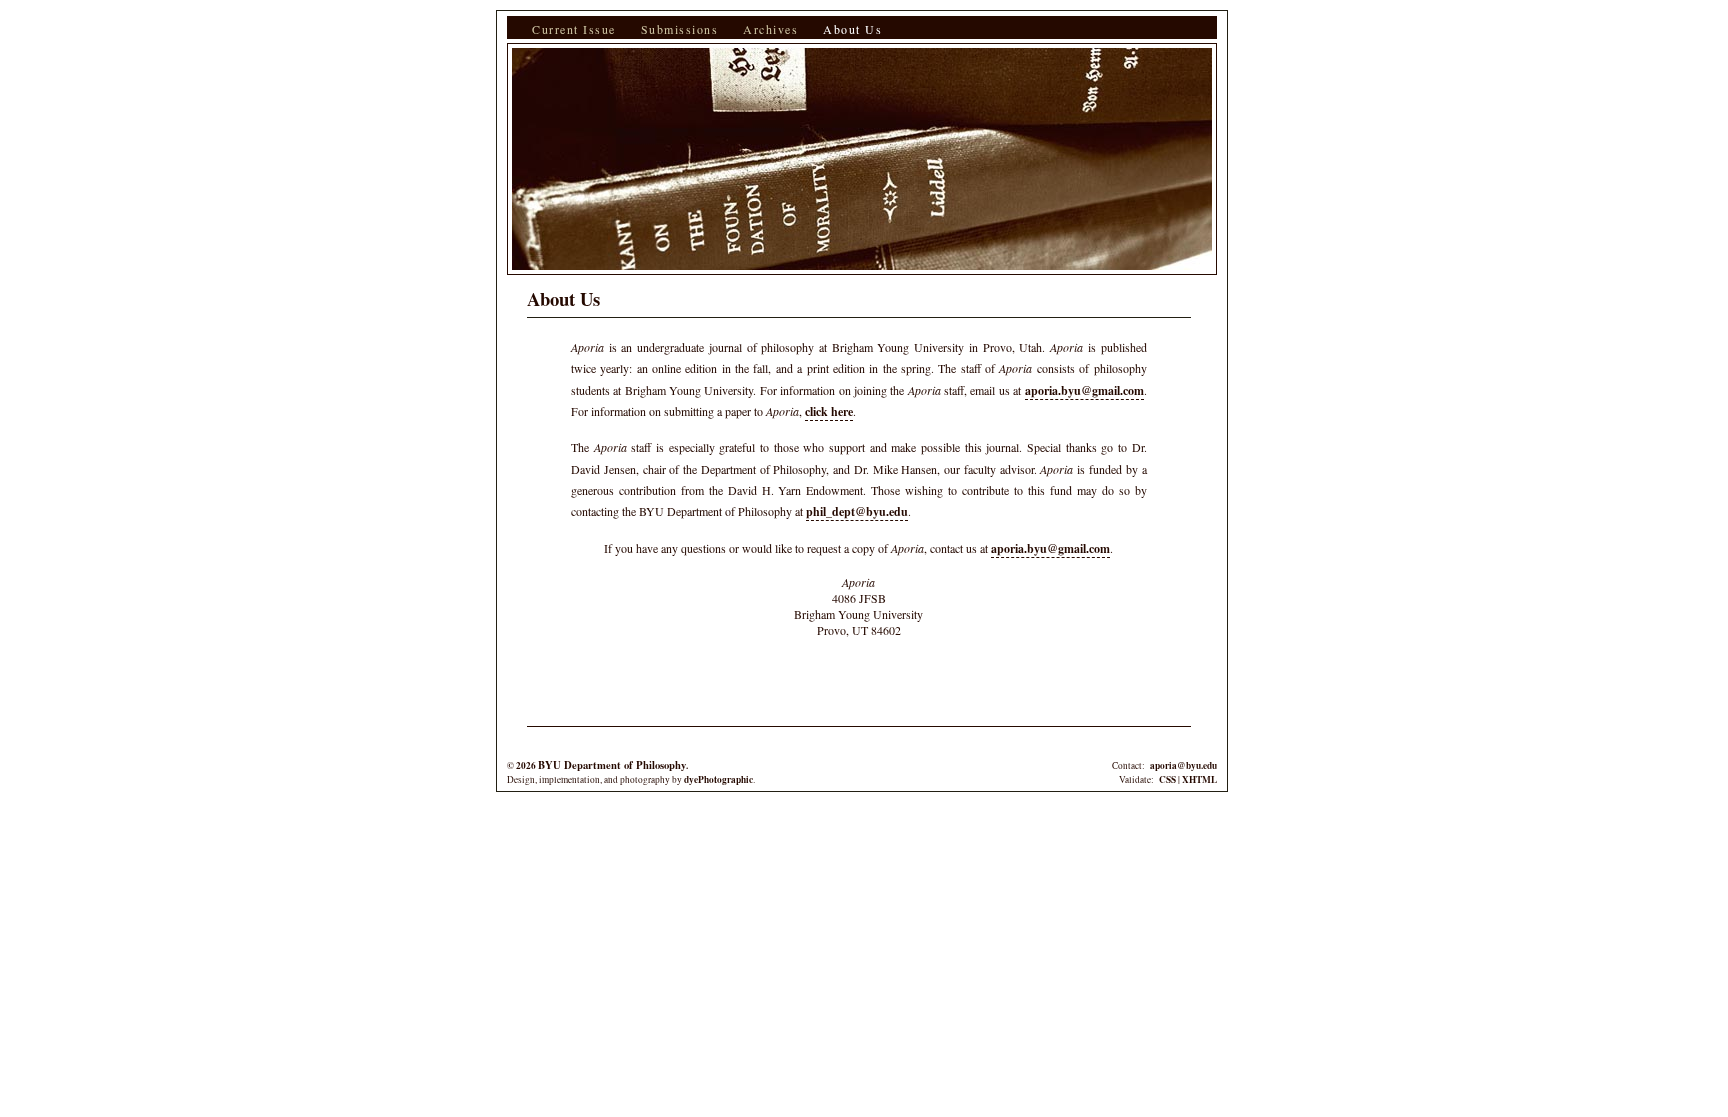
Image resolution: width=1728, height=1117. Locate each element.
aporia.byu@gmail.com (1084, 390)
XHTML (1199, 779)
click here (829, 411)
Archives (770, 29)
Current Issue (574, 29)
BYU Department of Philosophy (612, 765)
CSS (1167, 779)
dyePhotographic (718, 779)
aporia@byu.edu (1183, 765)
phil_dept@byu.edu (857, 511)
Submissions (680, 29)
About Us (852, 29)
